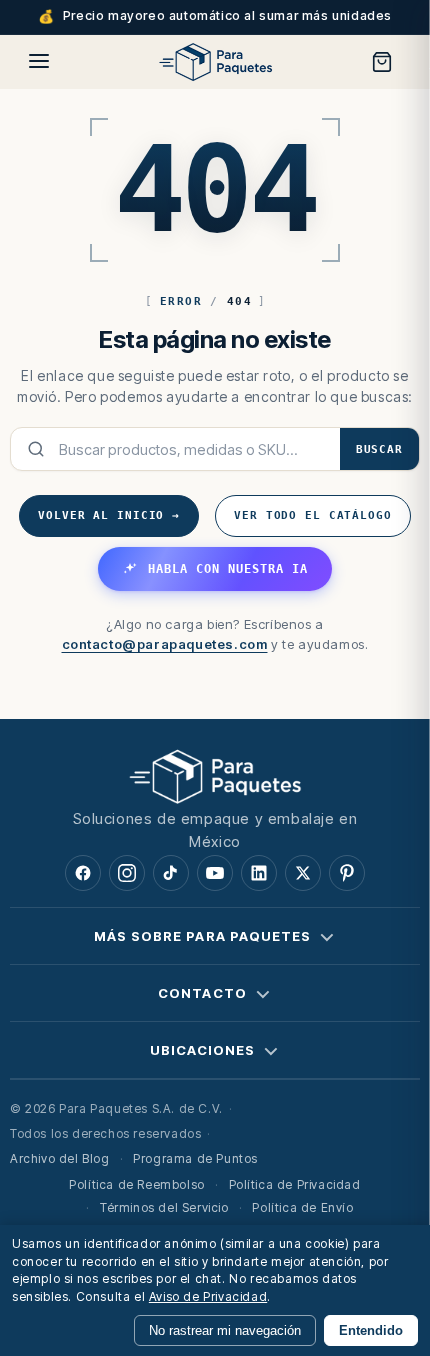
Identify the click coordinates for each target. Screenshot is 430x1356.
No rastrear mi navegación (225, 1330)
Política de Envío (302, 1207)
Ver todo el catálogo (313, 515)
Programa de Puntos (195, 1158)
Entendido (371, 1330)
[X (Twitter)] (303, 873)
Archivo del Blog (60, 1158)
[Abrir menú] (39, 61)
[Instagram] (127, 873)
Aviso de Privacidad (208, 1296)
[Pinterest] (347, 873)
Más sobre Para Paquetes (202, 936)
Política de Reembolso (137, 1184)
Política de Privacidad (295, 1184)
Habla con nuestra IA (227, 569)
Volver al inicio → (109, 515)
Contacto (202, 993)
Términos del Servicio (164, 1207)
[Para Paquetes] (215, 775)
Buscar (379, 449)
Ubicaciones (202, 1050)
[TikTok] (171, 873)
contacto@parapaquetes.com (165, 644)
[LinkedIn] (259, 873)
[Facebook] (83, 873)
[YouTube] (215, 873)
